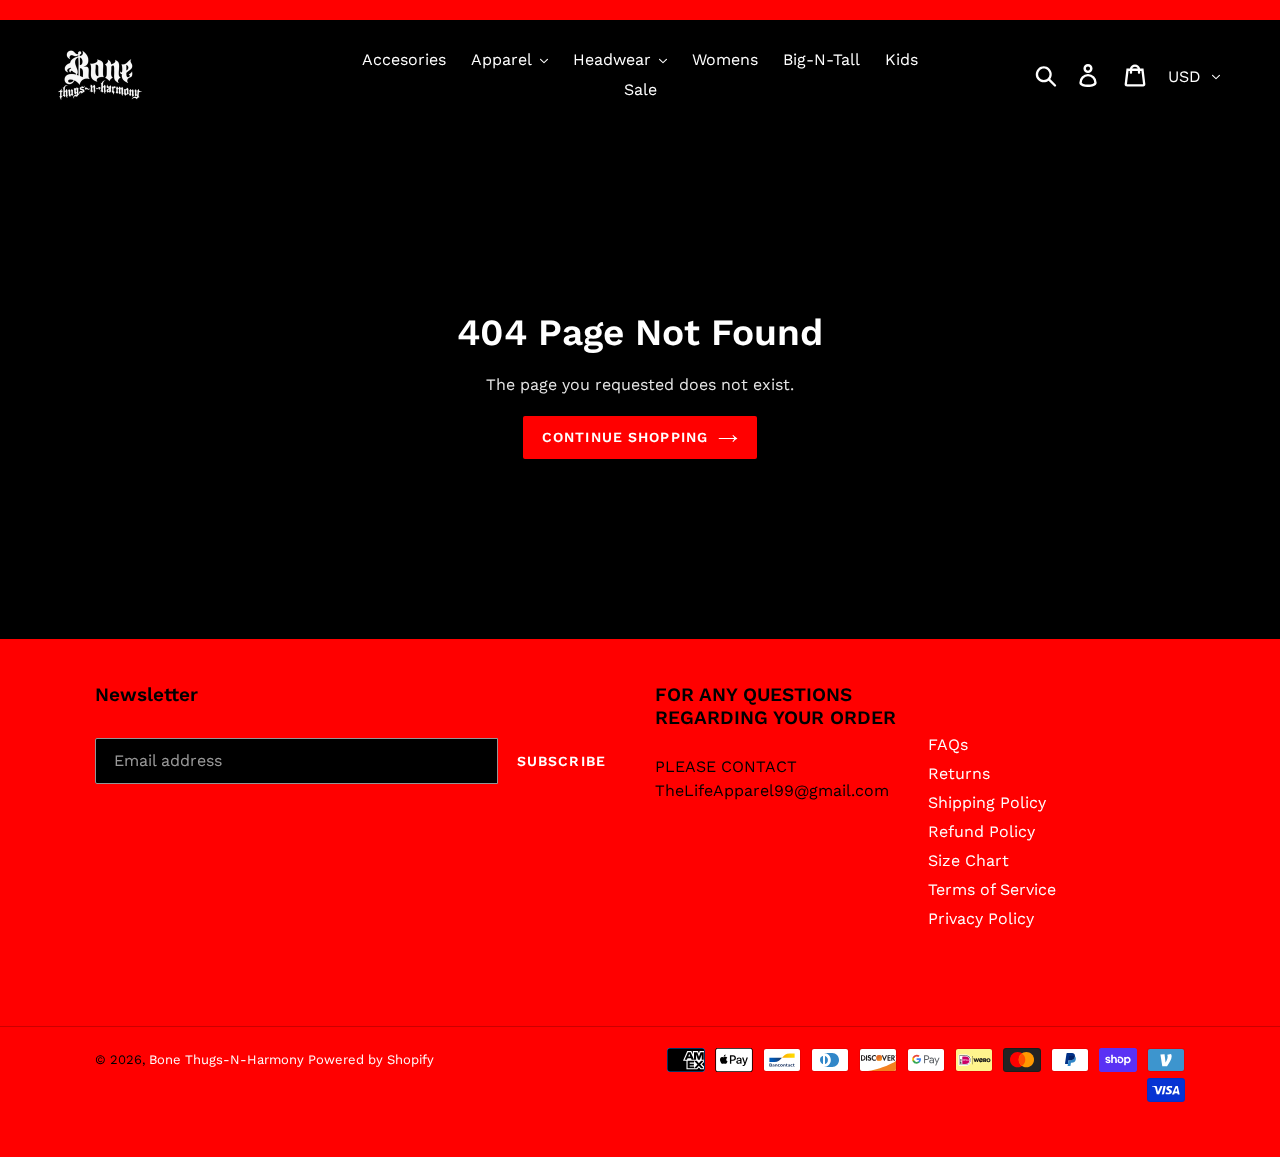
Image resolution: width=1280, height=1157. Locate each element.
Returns (959, 773)
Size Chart (968, 860)
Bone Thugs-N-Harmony (228, 1059)
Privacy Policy (981, 918)
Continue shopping (625, 437)
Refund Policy (981, 831)
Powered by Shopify (371, 1059)
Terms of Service (992, 889)
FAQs (948, 744)
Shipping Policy (987, 802)
